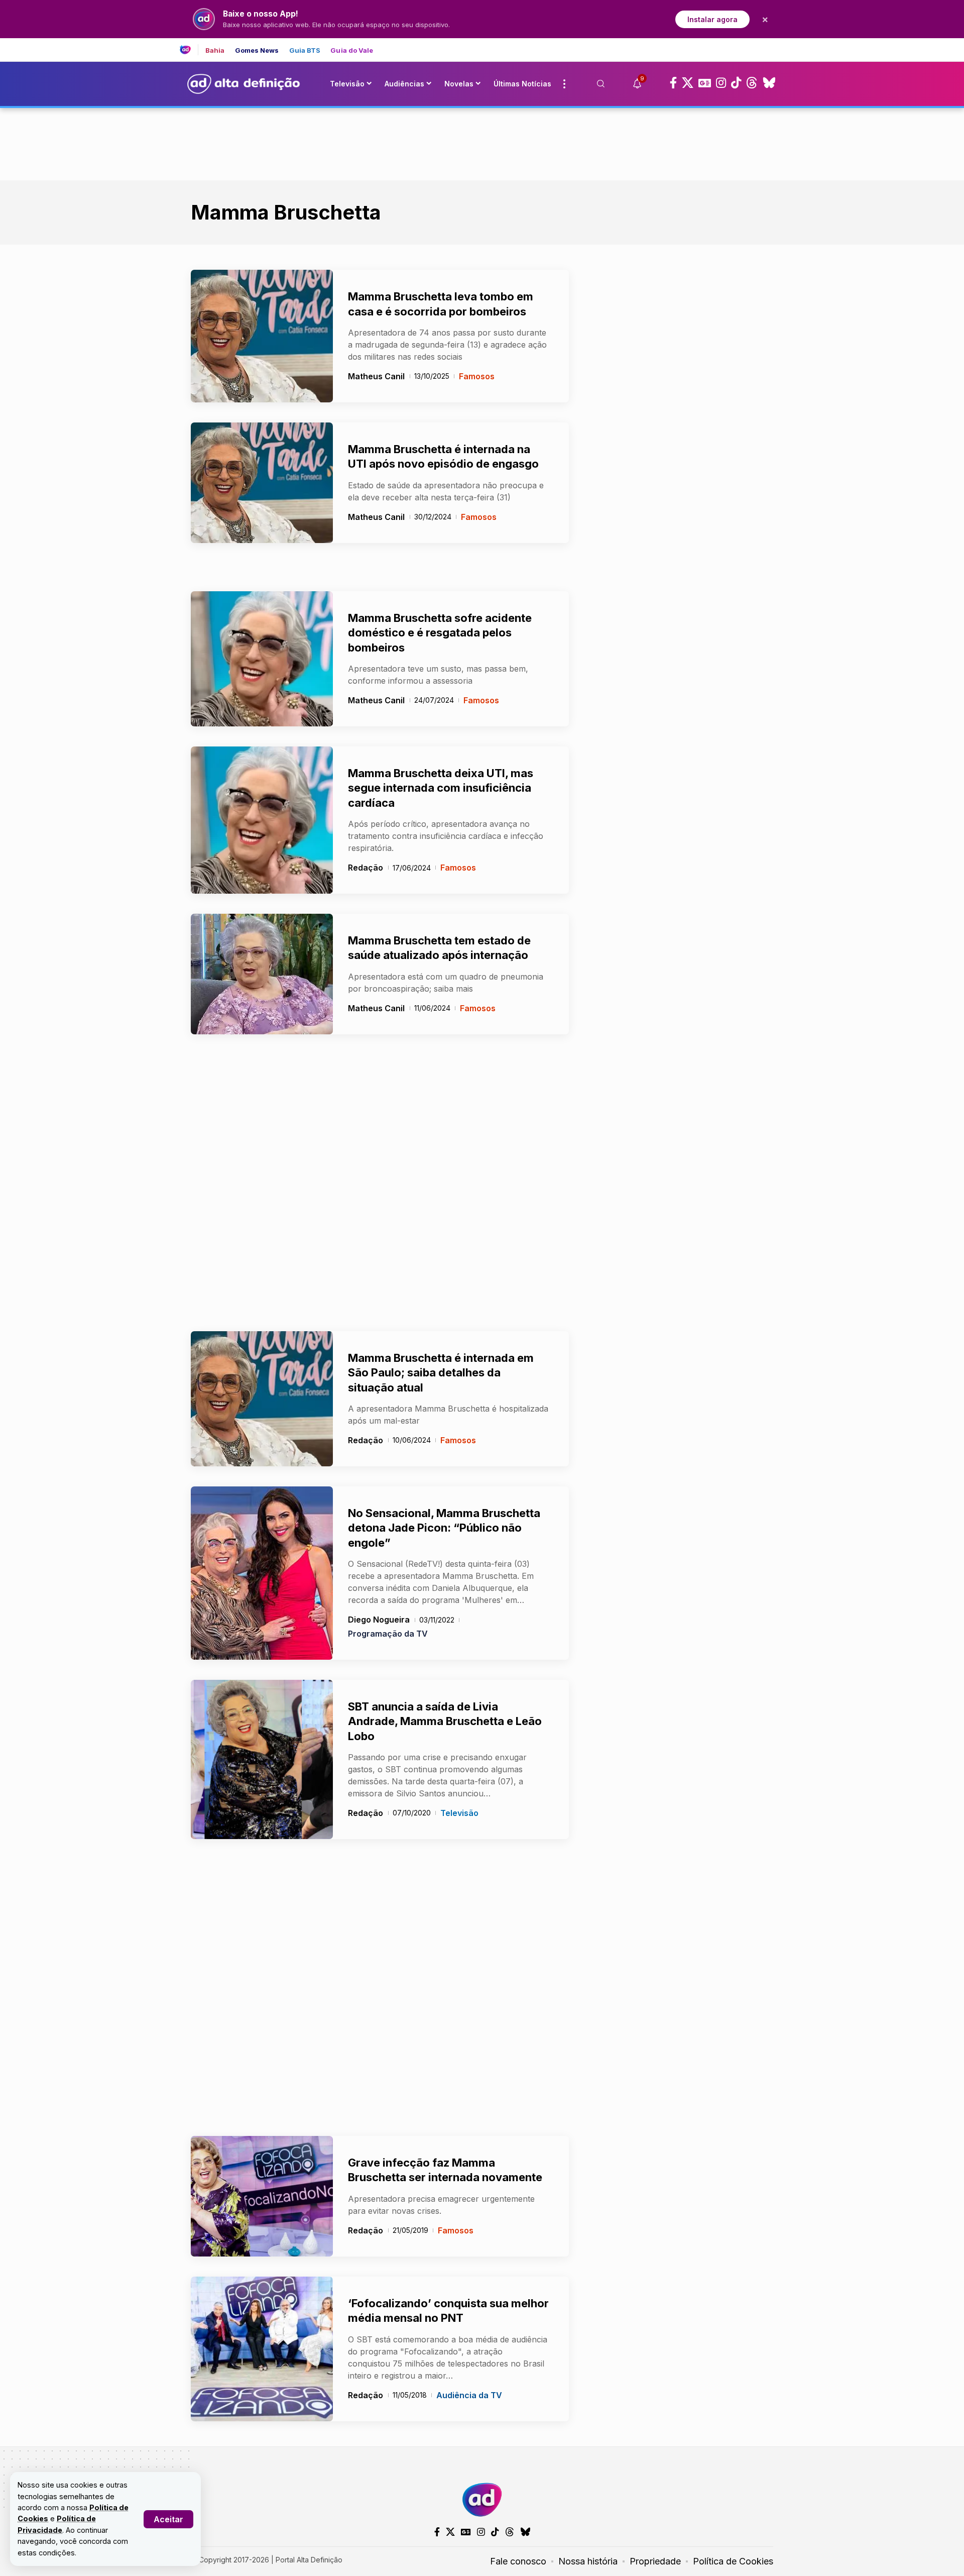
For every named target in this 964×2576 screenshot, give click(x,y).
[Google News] (705, 83)
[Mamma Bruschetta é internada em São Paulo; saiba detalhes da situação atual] (262, 1399)
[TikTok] (736, 83)
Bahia (215, 50)
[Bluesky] (769, 83)
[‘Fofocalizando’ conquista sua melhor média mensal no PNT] (262, 2349)
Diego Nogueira (379, 1620)
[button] (168, 2519)
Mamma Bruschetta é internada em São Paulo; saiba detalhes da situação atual (441, 1373)
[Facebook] (673, 83)
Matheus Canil (376, 376)
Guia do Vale (352, 50)
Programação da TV (388, 1634)
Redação (366, 868)
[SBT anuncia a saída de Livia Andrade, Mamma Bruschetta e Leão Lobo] (262, 1759)
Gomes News (257, 50)
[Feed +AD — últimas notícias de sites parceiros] (189, 50)
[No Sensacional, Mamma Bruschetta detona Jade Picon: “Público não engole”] (262, 1573)
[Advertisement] (482, 142)
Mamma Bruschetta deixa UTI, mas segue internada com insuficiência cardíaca (441, 788)
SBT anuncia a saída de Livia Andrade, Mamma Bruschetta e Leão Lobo (445, 1721)
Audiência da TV (469, 2395)
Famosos (477, 376)
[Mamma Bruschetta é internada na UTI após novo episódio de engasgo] (262, 483)
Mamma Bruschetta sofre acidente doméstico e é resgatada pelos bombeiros (440, 633)
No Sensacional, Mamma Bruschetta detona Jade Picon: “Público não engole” (444, 1528)
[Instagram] (721, 83)
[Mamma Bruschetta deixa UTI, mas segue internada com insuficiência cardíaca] (262, 820)
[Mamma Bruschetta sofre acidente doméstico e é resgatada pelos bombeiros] (262, 659)
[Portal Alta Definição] (482, 2500)
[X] (688, 83)
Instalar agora (712, 19)
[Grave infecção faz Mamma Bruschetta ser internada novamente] (262, 2196)
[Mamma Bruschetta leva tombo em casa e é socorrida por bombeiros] (262, 336)
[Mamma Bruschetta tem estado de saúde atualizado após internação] (262, 974)
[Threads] (752, 83)
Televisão (459, 1813)
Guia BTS (305, 50)
